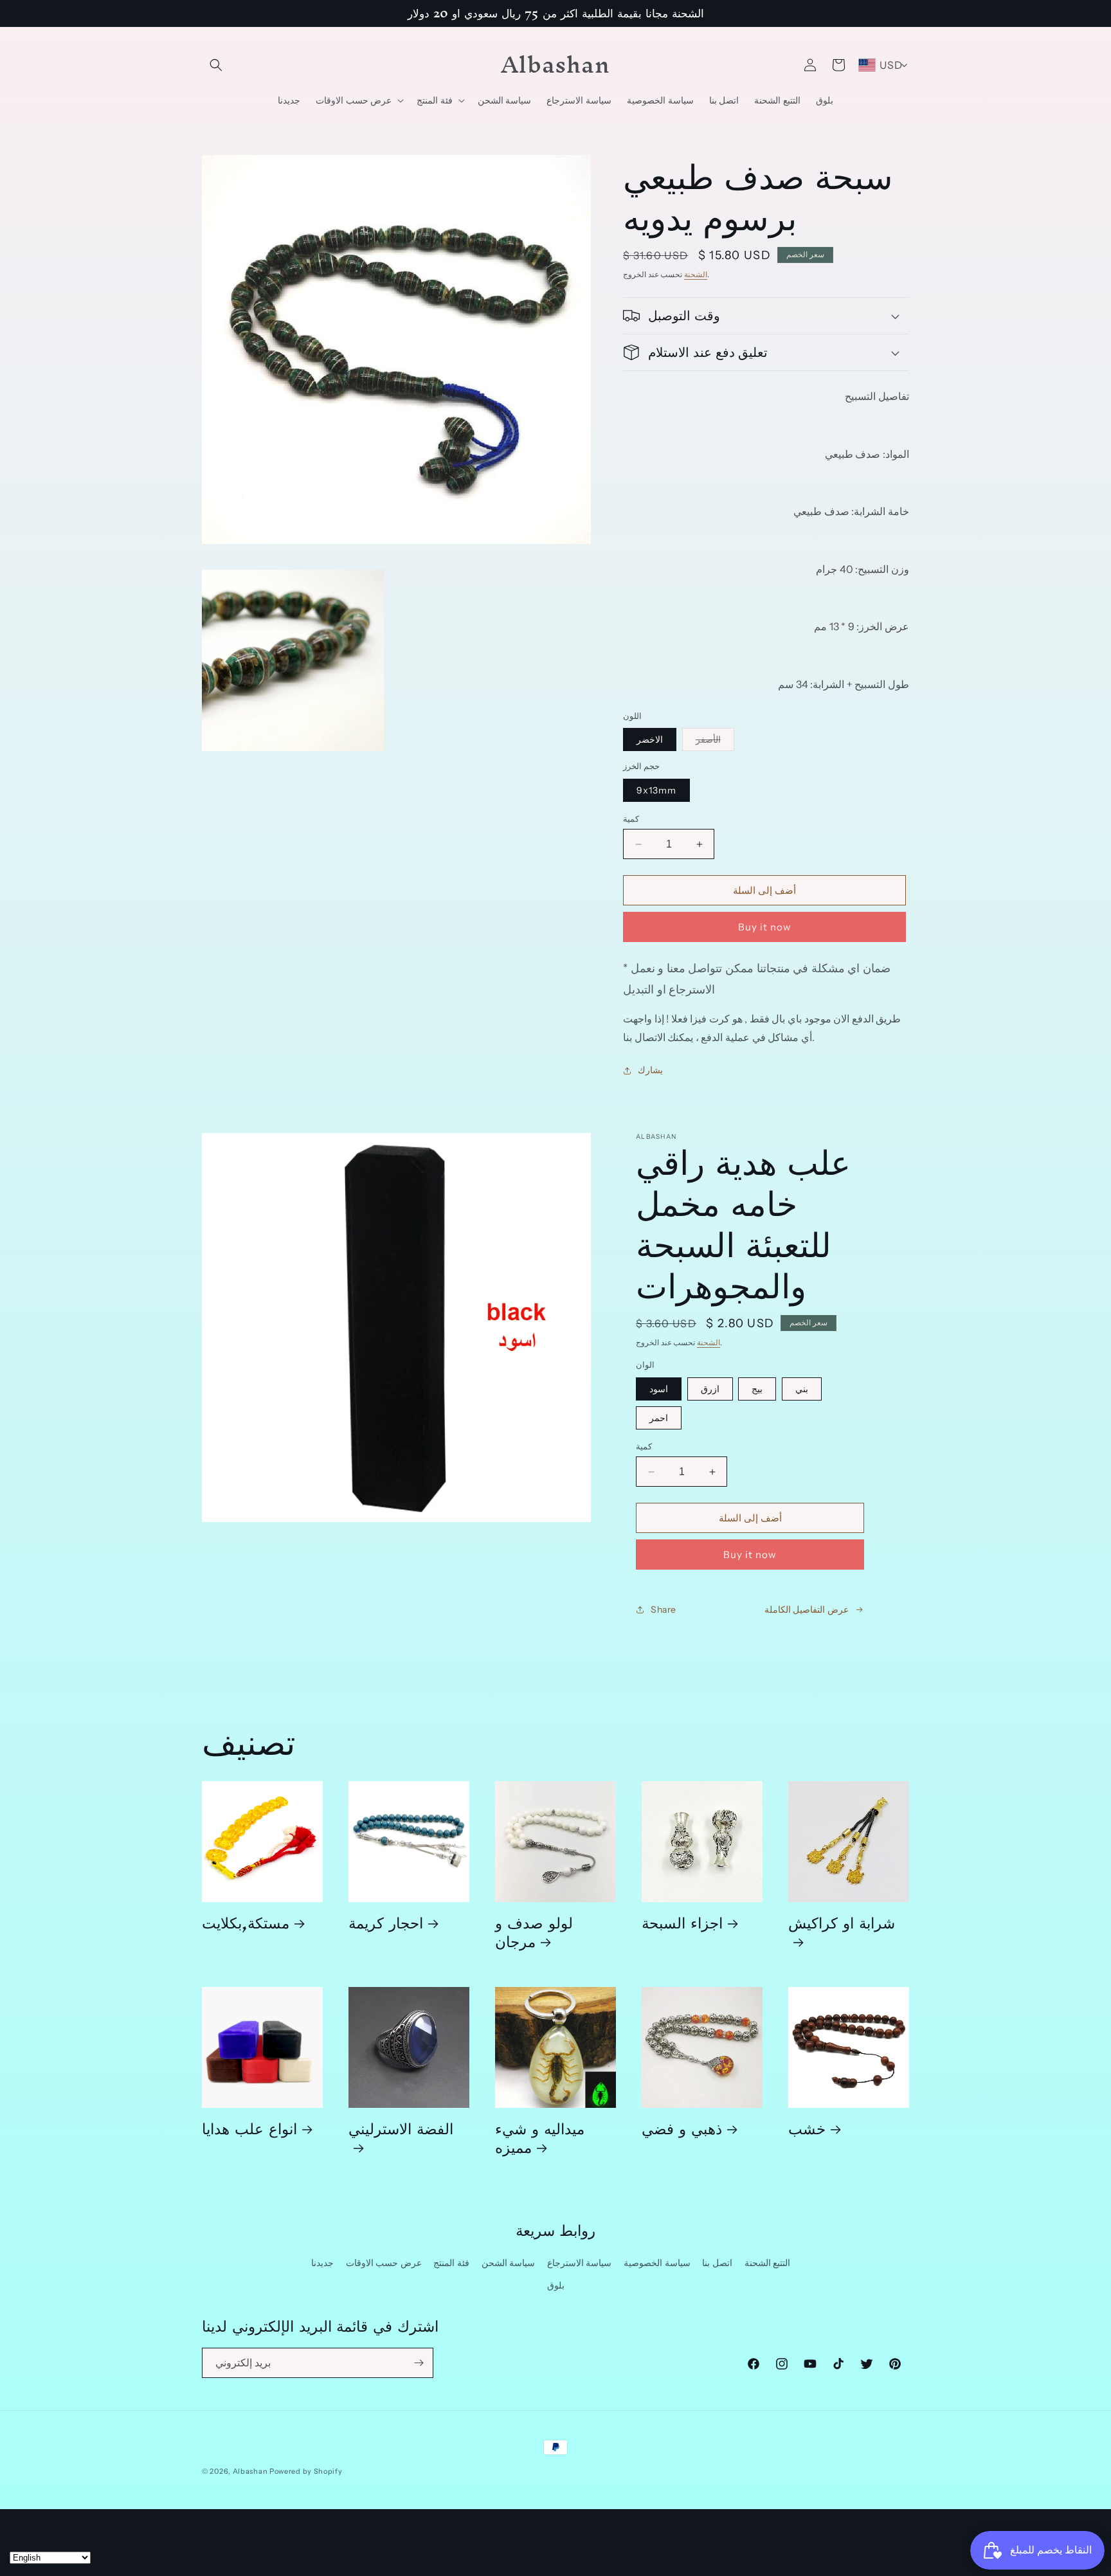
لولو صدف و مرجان (534, 1932)
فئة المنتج (451, 2263)
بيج (757, 1389)
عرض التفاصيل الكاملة (807, 1610)
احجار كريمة (386, 1922)
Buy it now (765, 927)
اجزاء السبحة (682, 1922)
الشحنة (696, 274)
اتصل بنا (717, 2263)
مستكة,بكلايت (246, 1922)
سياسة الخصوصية (657, 2263)
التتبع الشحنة (768, 2263)
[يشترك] (419, 2363)
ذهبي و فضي (682, 2128)
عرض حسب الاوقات (384, 2263)
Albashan (250, 2471)
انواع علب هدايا (249, 2128)
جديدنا (322, 2263)
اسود (659, 1389)
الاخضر (650, 739)
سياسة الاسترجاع (580, 2263)
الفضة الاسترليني (401, 2133)
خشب (807, 2128)
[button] (216, 65)
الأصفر (715, 742)
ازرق (710, 1389)
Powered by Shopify (306, 2471)
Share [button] (664, 1610)
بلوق (556, 2285)
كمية (631, 819)
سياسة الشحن (509, 2263)
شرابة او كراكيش (842, 1927)
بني (802, 1389)
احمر (659, 1418)
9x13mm (656, 790)
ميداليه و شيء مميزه (540, 2137)
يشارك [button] (650, 1070)
